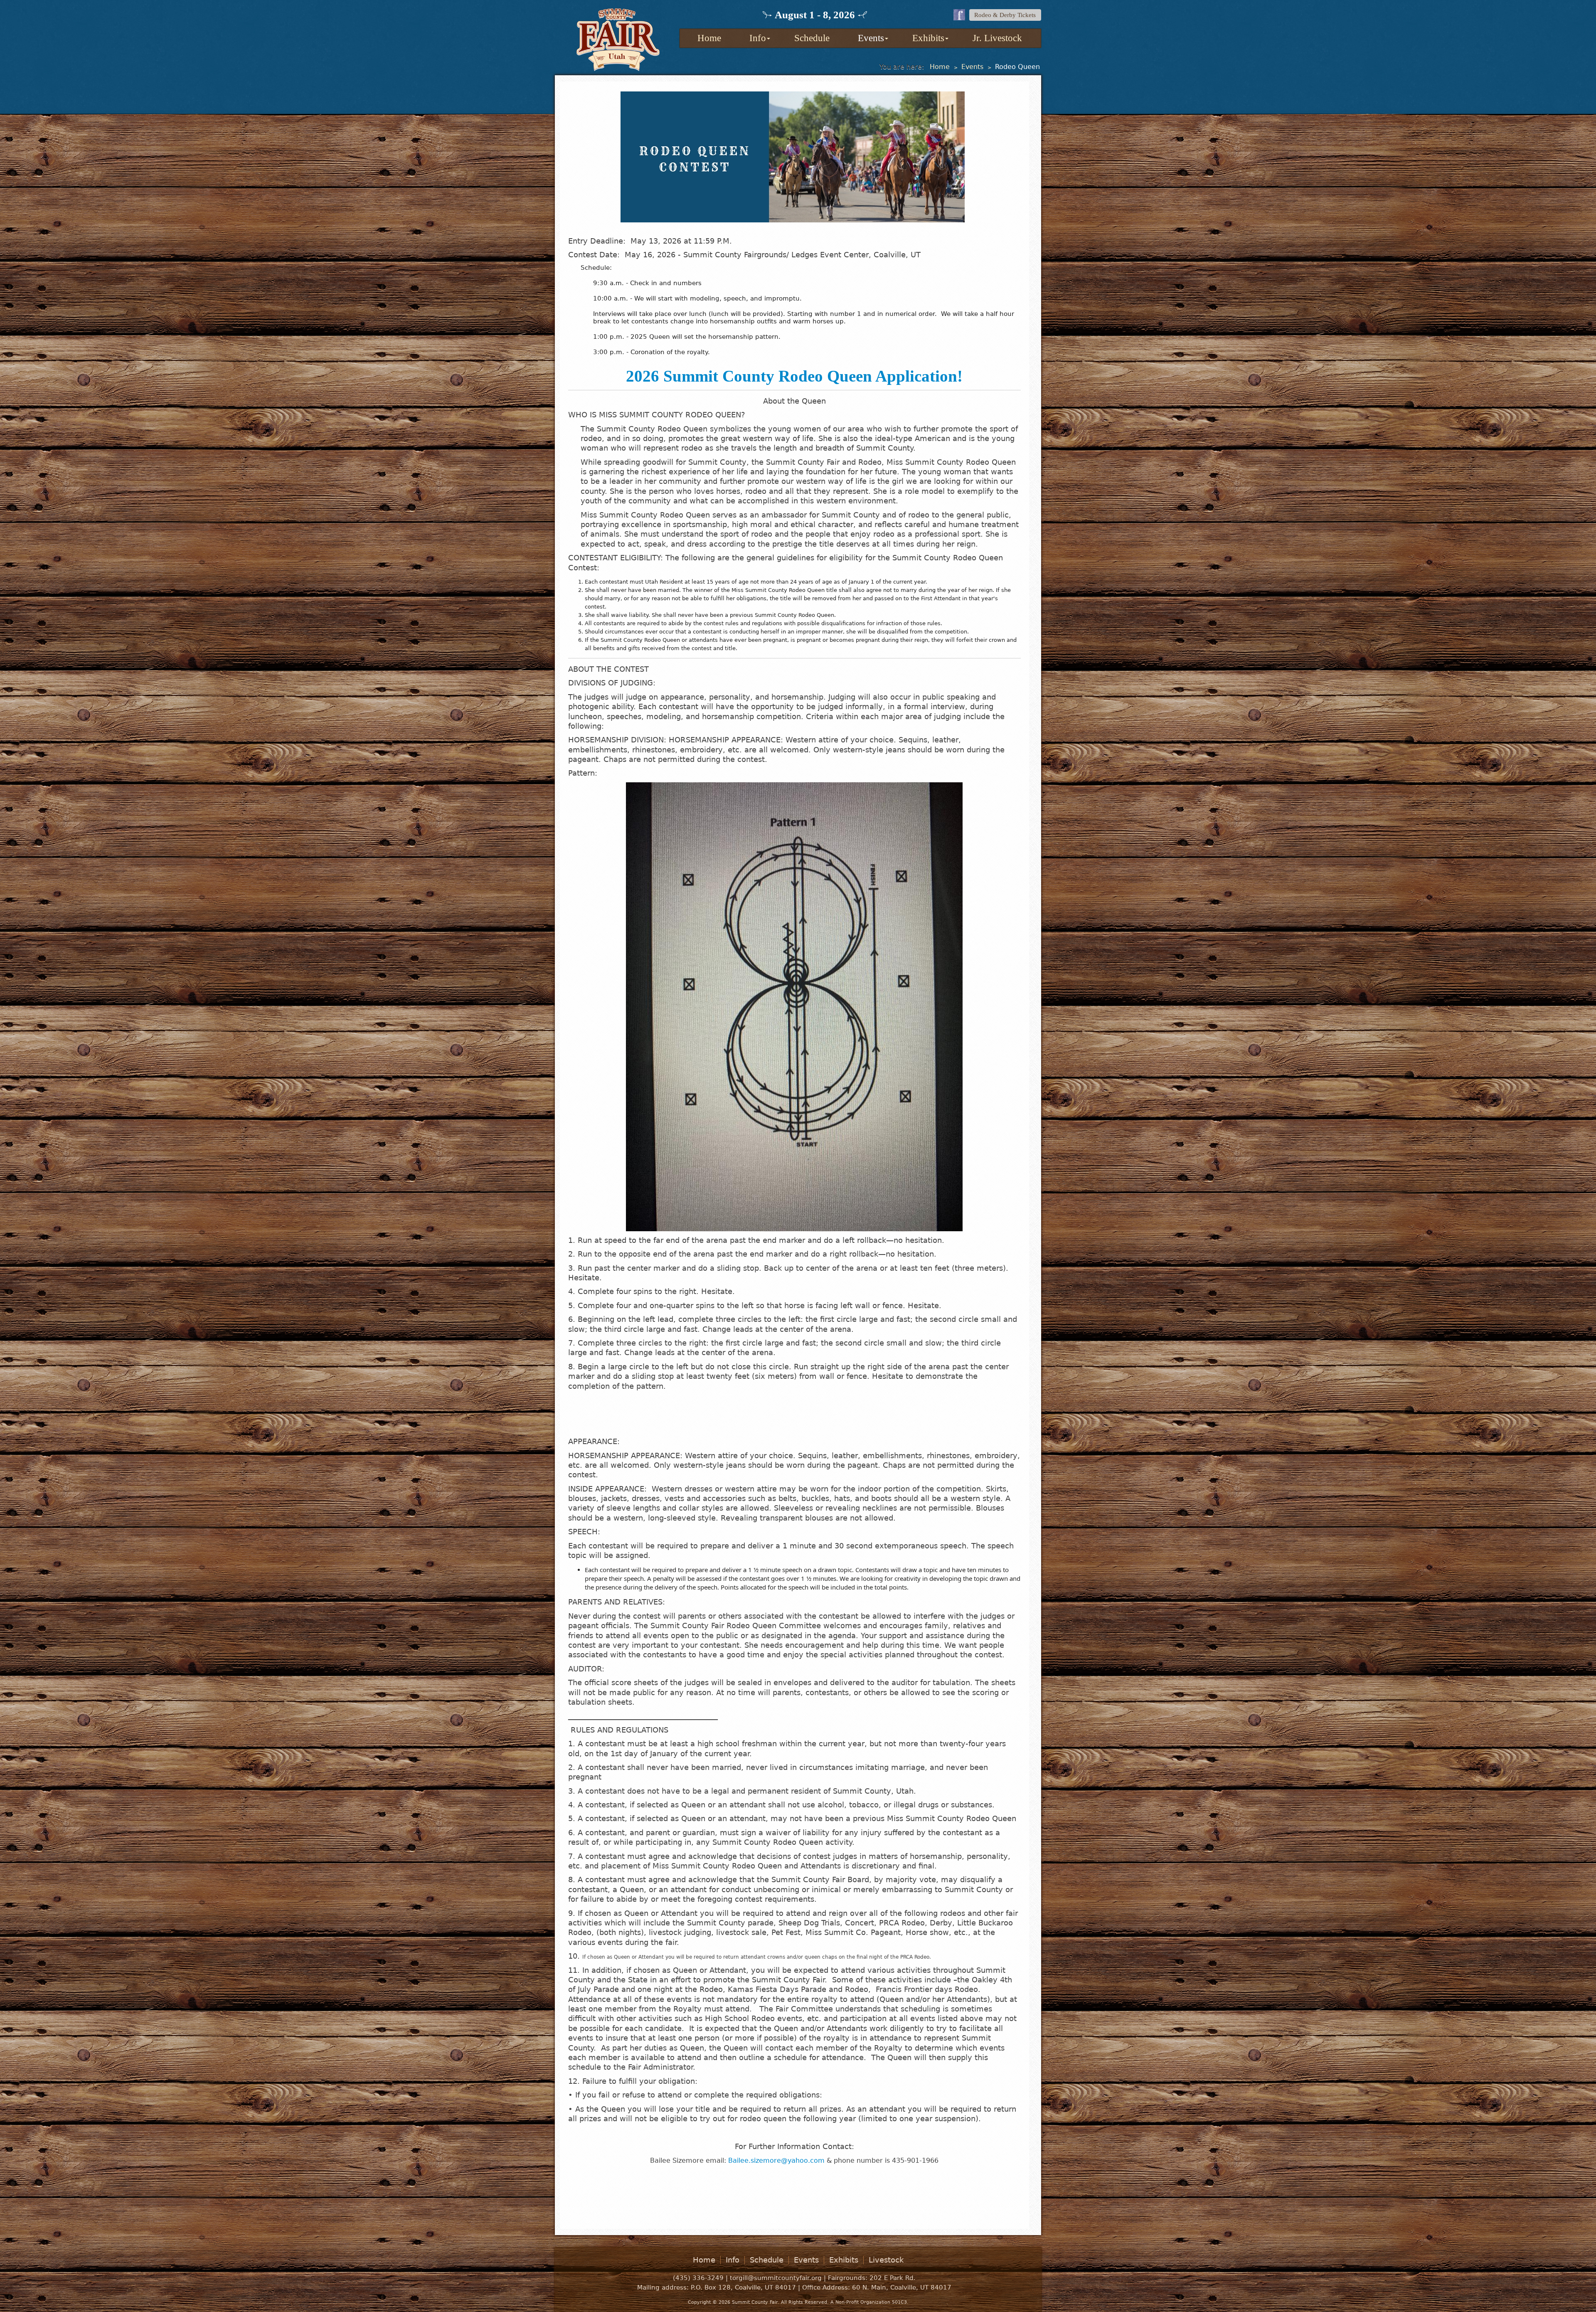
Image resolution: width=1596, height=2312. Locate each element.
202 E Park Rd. (893, 2278)
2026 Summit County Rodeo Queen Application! (794, 376)
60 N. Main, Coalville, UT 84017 (902, 2287)
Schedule (812, 38)
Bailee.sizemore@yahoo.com (776, 2160)
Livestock (886, 2260)
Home (709, 38)
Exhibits (928, 38)
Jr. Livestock (997, 38)
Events (871, 38)
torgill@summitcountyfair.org (776, 2278)
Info (758, 38)
